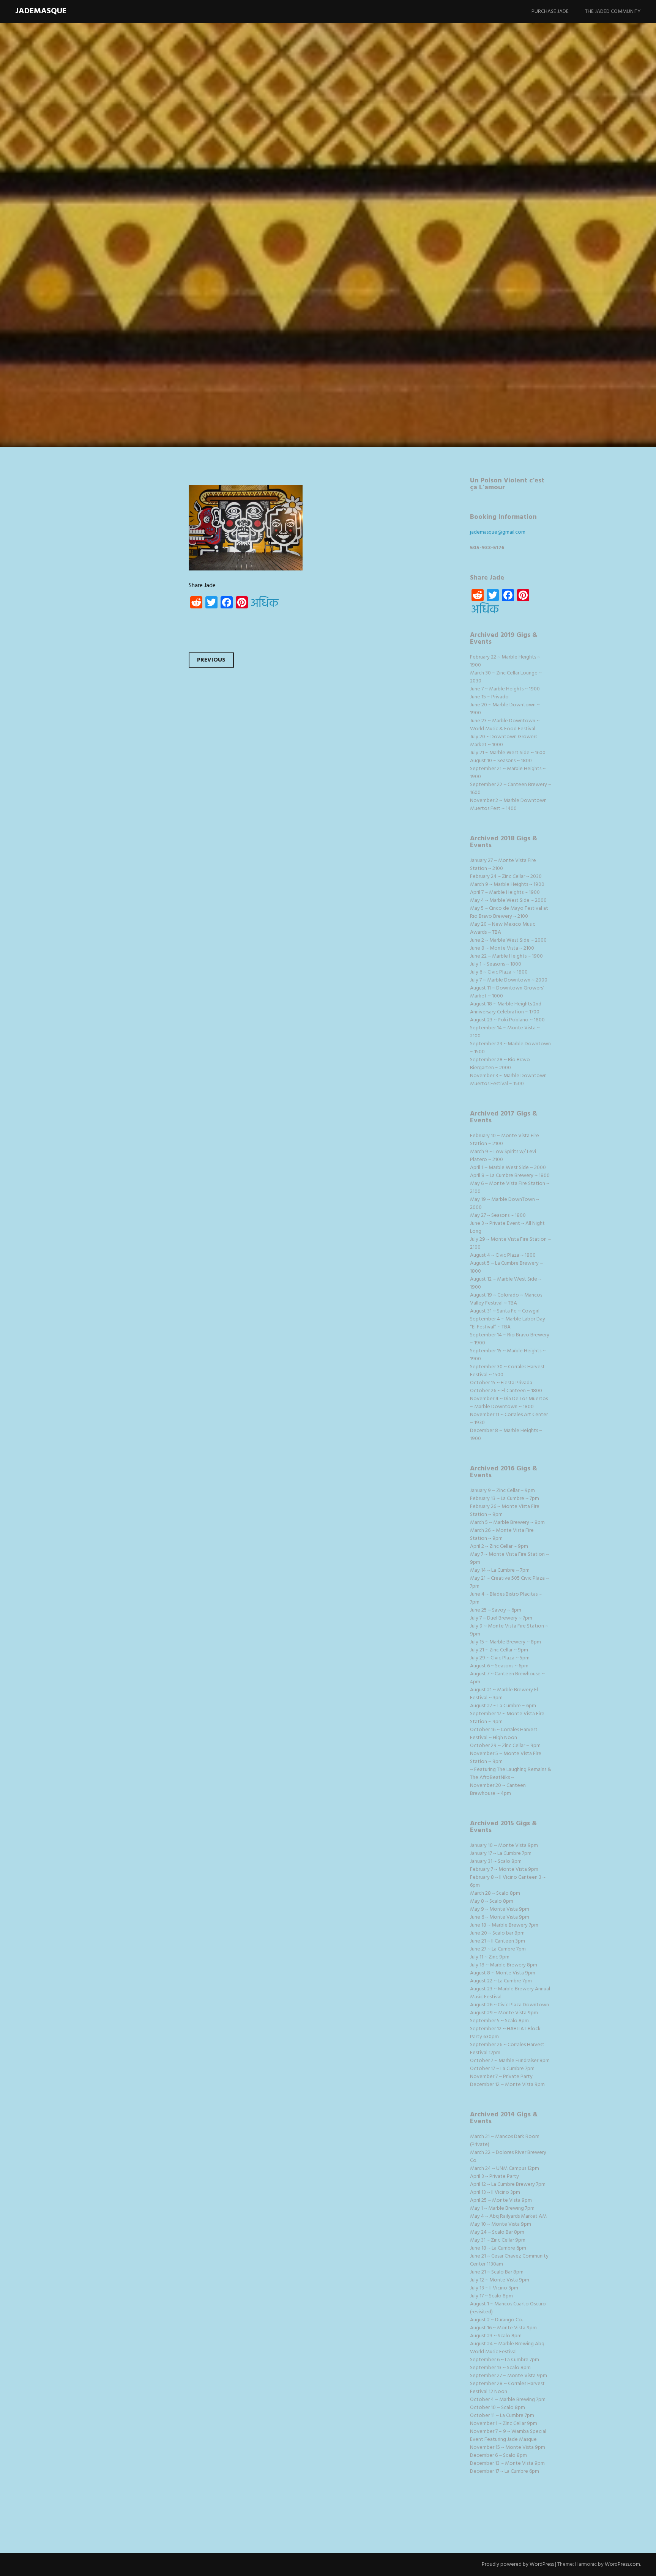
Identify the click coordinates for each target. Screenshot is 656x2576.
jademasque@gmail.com (498, 532)
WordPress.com (622, 2564)
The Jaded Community (613, 12)
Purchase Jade (550, 12)
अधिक (265, 604)
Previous (211, 660)
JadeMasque (41, 11)
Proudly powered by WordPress (518, 2564)
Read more (125, 281)
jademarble (159, 232)
